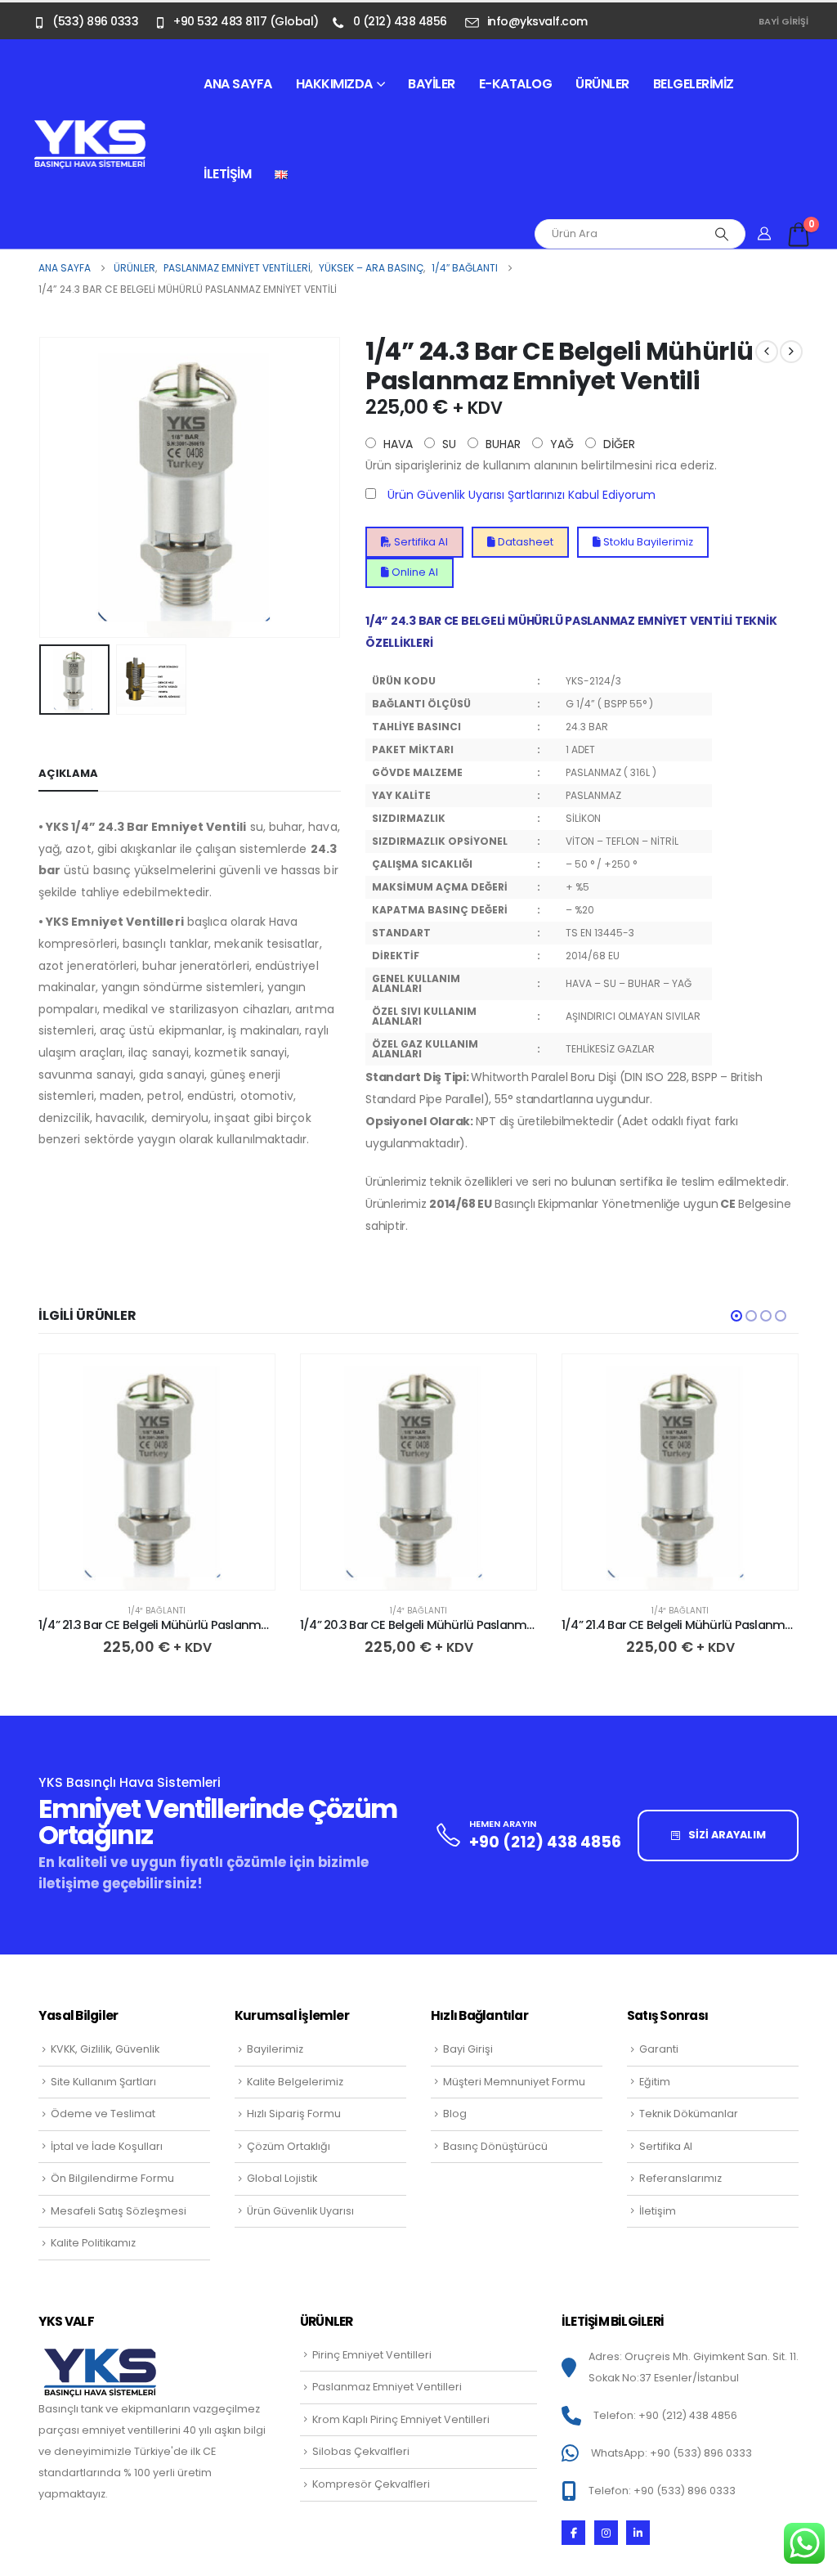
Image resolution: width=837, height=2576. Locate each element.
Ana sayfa (238, 84)
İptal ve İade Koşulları (107, 2146)
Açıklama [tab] (68, 773)
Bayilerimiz (275, 2049)
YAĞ (560, 444)
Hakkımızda (334, 84)
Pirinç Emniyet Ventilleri (372, 2355)
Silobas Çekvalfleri (361, 2451)
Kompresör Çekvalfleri (371, 2484)
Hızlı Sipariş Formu (294, 2114)
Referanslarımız (680, 2178)
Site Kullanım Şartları (103, 2082)
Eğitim (655, 2082)
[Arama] (722, 234)
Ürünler (602, 84)
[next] (791, 352)
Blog (455, 2114)
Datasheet (524, 542)
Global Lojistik (282, 2178)
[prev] (767, 352)
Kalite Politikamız (93, 2243)
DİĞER (618, 444)
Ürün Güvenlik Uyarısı (300, 2211)
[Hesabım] (765, 234)
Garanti (659, 2049)
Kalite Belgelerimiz (295, 2082)
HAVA (396, 444)
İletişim (227, 174)
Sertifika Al (420, 542)
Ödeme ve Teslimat (103, 2114)
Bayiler (432, 84)
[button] (43, 487)
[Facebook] (573, 2532)
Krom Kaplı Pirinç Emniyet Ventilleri (401, 2419)
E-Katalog (516, 84)
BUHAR (501, 444)
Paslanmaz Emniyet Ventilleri (387, 2387)
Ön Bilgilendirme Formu (112, 2178)
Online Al (414, 572)
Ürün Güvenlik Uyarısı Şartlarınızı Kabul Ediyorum (521, 495)
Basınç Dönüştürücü (495, 2146)
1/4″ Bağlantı (157, 1611)
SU (448, 444)
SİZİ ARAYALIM (726, 1835)
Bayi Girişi (783, 21)
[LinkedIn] (638, 2532)
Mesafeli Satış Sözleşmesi (119, 2211)
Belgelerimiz (694, 84)
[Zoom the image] (90, 128)
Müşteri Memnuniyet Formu (514, 2082)
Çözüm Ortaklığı (289, 2146)
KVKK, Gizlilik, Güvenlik (105, 2049)
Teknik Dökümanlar (689, 2114)
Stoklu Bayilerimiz (647, 542)
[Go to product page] (157, 1472)
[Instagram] (606, 2532)
